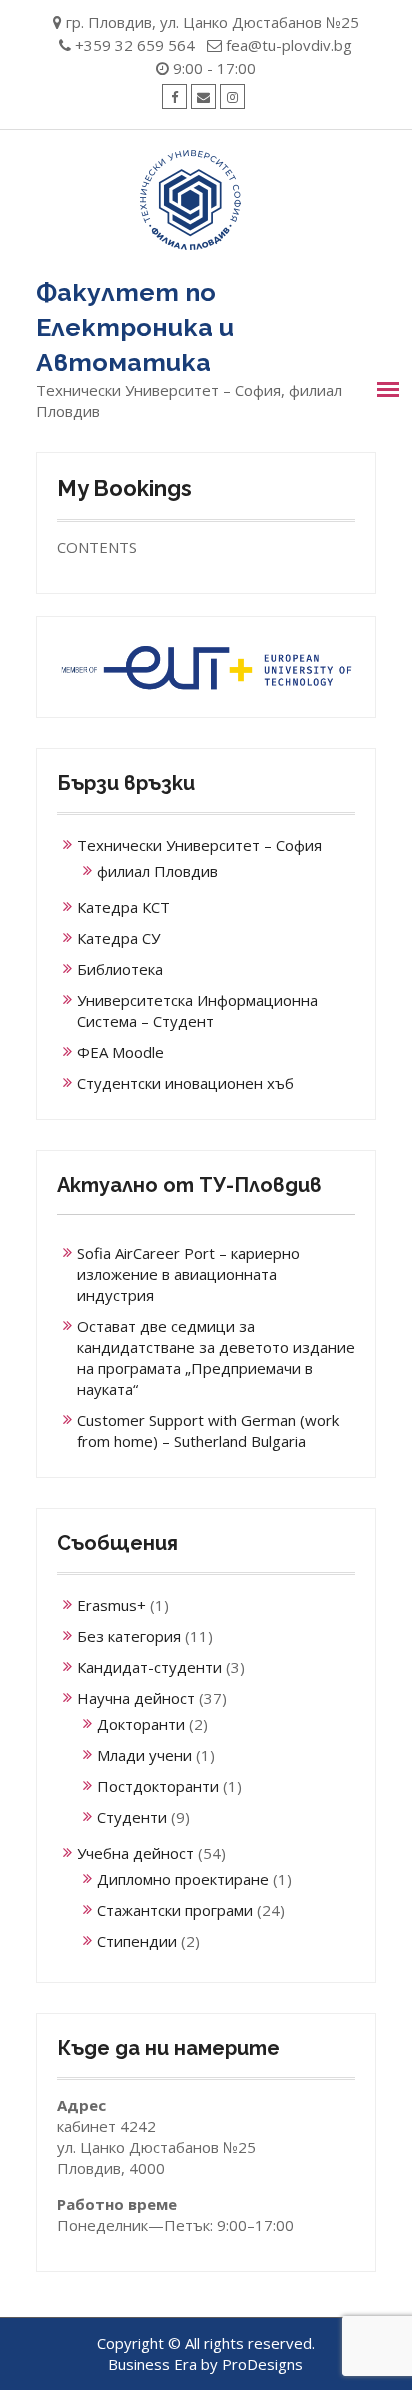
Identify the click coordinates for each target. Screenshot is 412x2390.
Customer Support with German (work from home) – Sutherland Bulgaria (208, 1430)
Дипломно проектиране (183, 1879)
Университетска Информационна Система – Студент (197, 1010)
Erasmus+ (111, 1605)
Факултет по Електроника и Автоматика (135, 327)
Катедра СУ (118, 938)
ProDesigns (262, 2364)
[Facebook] (174, 96)
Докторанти (141, 1724)
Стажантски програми (175, 1910)
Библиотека (120, 969)
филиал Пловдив (157, 871)
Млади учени (144, 1755)
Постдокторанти (158, 1786)
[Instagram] (232, 96)
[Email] (203, 96)
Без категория (129, 1636)
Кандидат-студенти (149, 1667)
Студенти (132, 1817)
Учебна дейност (135, 1853)
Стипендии (137, 1941)
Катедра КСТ (123, 907)
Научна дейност (136, 1698)
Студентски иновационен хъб (185, 1083)
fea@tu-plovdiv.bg (289, 45)
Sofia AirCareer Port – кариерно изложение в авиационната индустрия (188, 1274)
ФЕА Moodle (120, 1052)
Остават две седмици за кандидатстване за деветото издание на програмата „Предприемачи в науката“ (216, 1357)
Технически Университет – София (199, 845)
